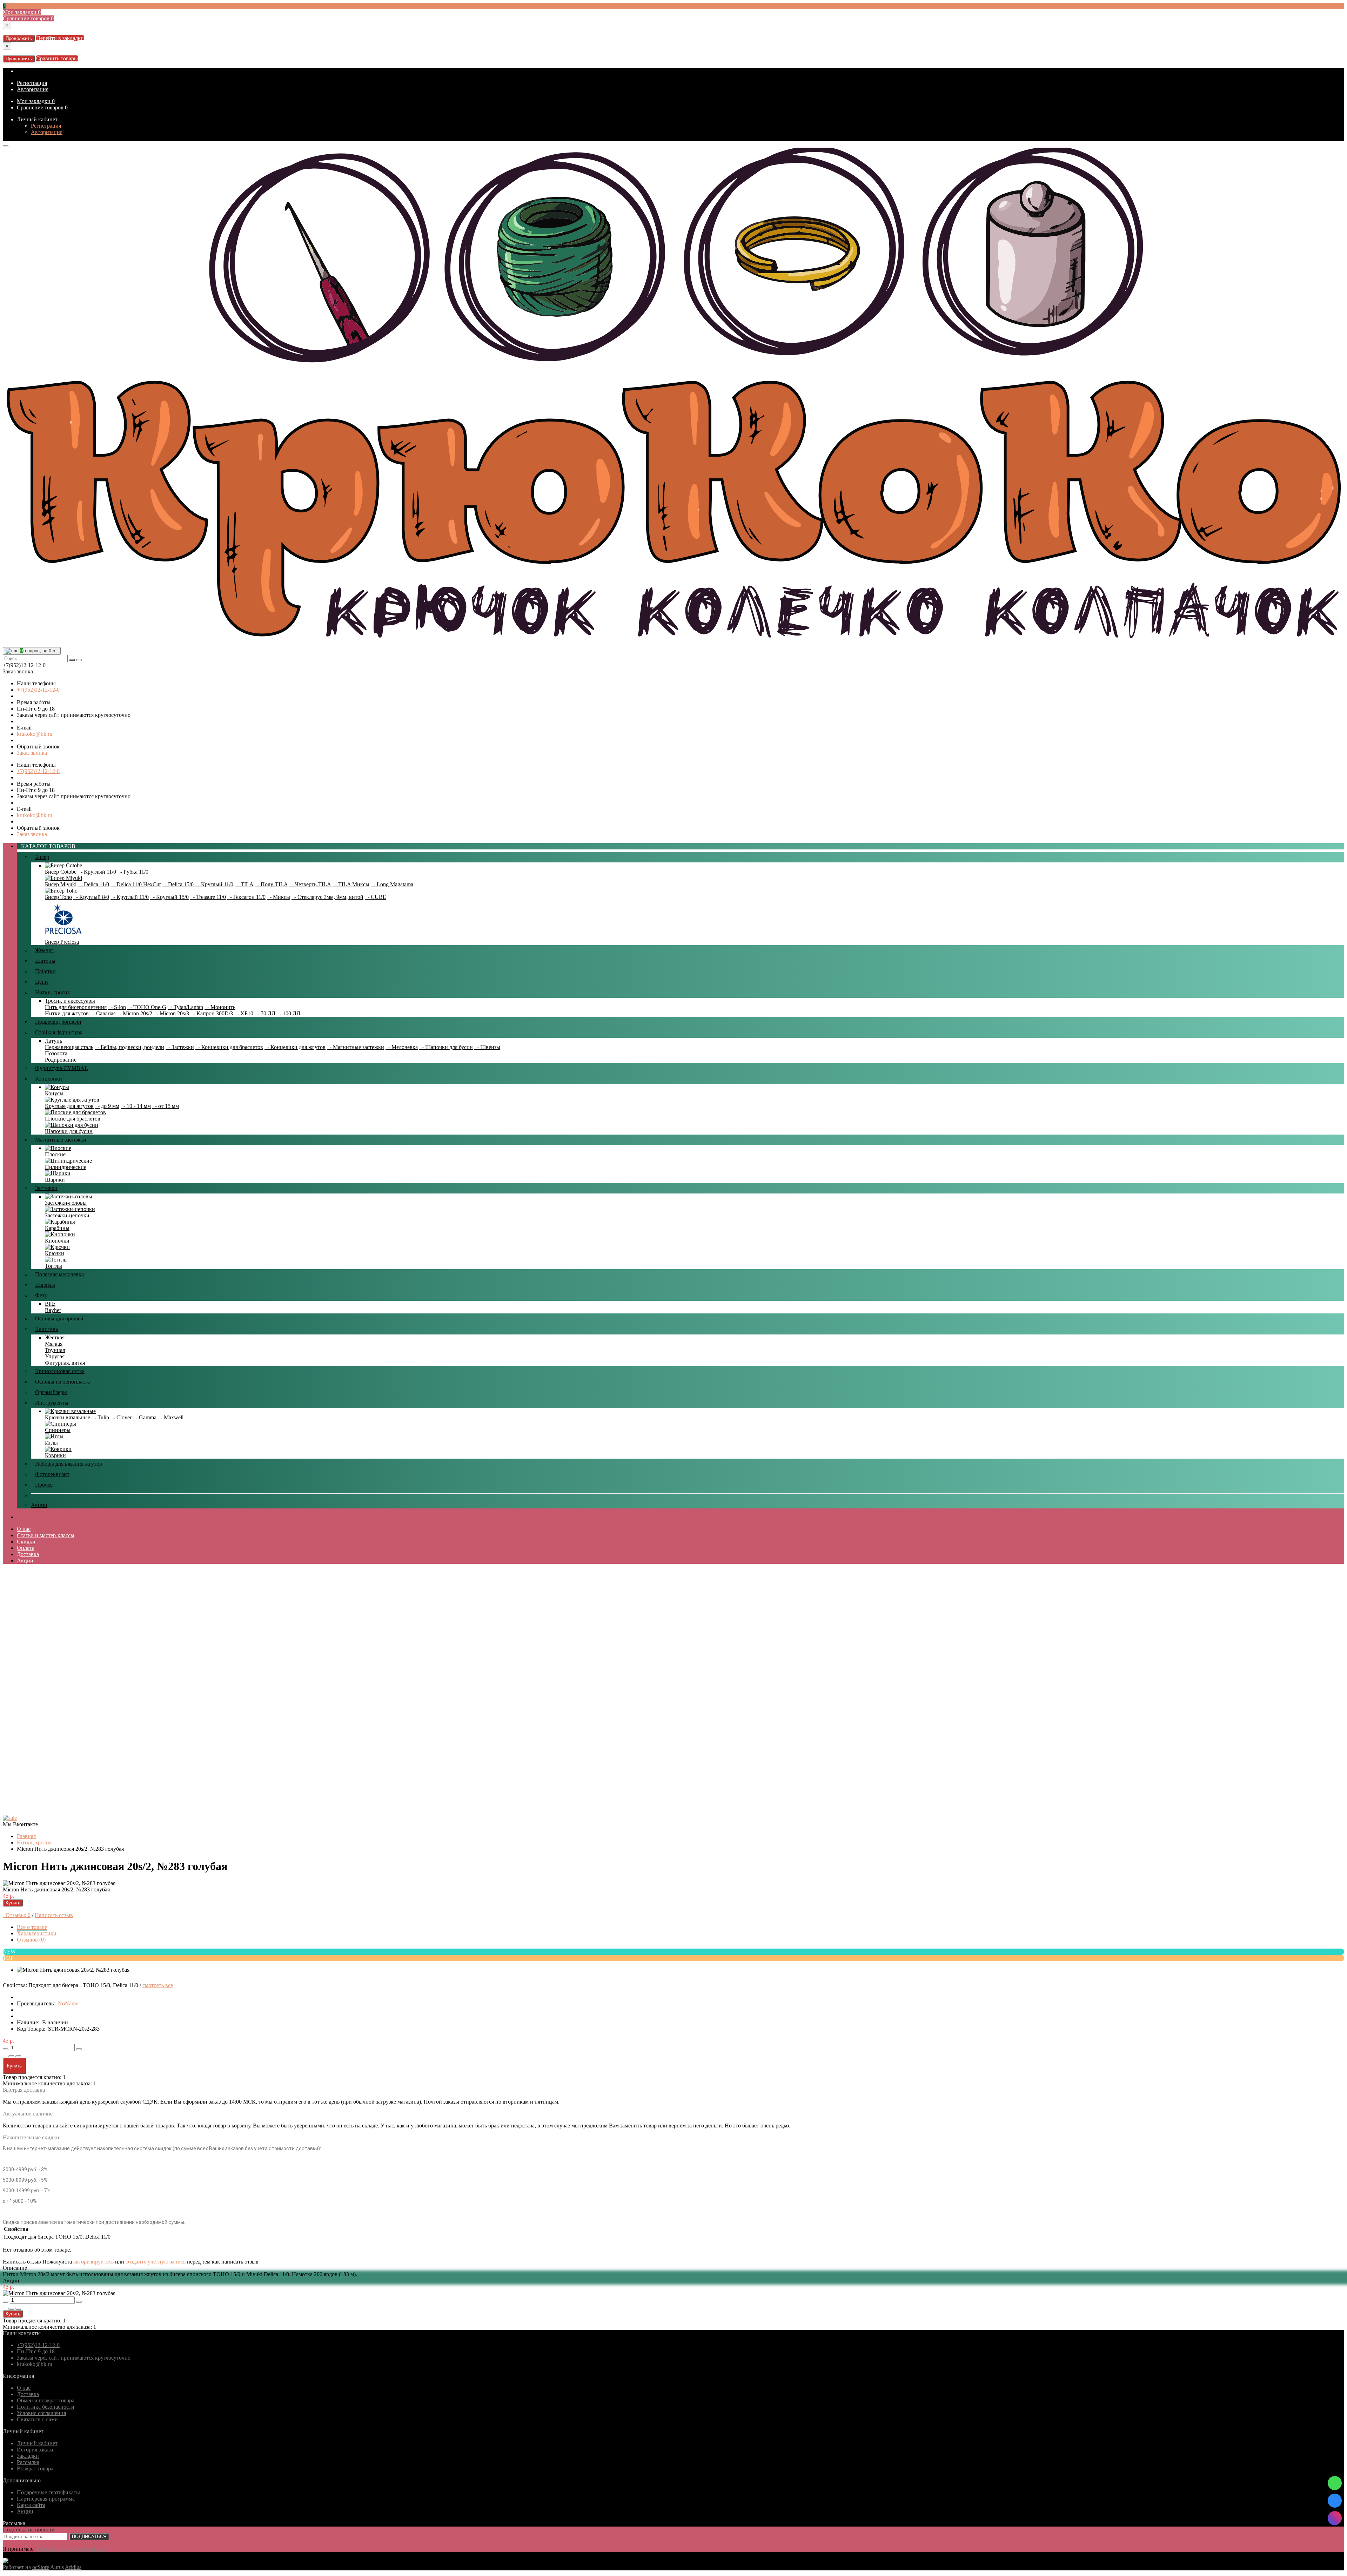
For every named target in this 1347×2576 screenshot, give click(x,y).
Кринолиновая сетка (60, 1371)
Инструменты (52, 1403)
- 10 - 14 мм (136, 1106)
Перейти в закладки (60, 38)
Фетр (41, 1295)
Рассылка (28, 2462)
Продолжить (19, 38)
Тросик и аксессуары (70, 1001)
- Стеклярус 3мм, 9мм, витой (327, 897)
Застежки (46, 1188)
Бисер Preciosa (62, 942)
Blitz (50, 1304)
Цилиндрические (66, 1167)
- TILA (244, 884)
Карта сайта (31, 2505)
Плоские (55, 1154)
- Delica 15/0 (178, 884)
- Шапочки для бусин (446, 1047)
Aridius (73, 2567)
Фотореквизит (52, 1474)
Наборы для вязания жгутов (69, 1464)
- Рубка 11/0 (133, 872)
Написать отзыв (54, 1915)
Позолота (56, 1053)
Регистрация (32, 83)
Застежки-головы (66, 1203)
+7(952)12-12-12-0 (38, 690)
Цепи (42, 982)
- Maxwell (171, 1417)
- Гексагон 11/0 (246, 897)
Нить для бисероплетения (76, 1007)
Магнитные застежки (61, 1140)
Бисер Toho (58, 897)
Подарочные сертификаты (48, 2492)
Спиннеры (58, 1430)
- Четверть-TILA (310, 884)
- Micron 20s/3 (171, 1013)
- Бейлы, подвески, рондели (129, 1047)
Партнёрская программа (46, 2499)
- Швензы (487, 1047)
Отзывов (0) (31, 1940)
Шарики (55, 1180)
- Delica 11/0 (93, 884)
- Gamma (145, 1417)
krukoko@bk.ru (35, 734)
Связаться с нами (37, 2419)
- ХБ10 (244, 1013)
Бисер (42, 857)
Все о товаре (32, 1927)
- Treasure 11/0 (208, 897)
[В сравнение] (18, 2056)
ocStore (41, 2567)
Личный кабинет (37, 119)
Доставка (28, 1554)
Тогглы (53, 1266)
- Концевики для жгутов (295, 1047)
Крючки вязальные (68, 1417)
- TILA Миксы (351, 884)
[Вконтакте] (1335, 2501)
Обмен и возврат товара (46, 2400)
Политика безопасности (46, 2407)
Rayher (53, 1310)
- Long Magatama (392, 884)
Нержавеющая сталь (69, 1047)
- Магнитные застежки (356, 1047)
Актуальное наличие (28, 2114)
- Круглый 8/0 (91, 897)
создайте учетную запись (156, 2262)
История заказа (35, 2450)
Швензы (45, 1285)
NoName (68, 2003)
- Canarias (103, 1013)
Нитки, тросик (53, 992)
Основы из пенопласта (62, 1382)
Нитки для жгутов (67, 1013)
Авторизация (33, 89)
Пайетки (45, 971)
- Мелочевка (402, 1047)
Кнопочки (57, 1241)
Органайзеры (51, 1392)
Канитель (46, 1329)
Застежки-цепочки (67, 1215)
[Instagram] (1335, 2518)
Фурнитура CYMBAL (62, 1068)
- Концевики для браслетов (229, 1047)
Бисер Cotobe (61, 872)
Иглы (51, 1443)
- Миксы (279, 897)
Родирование (61, 1060)
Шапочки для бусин (69, 1131)
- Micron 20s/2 (135, 1013)
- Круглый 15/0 (169, 897)
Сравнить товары (57, 58)
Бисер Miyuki (61, 884)
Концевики (49, 1079)
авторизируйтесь (93, 2262)
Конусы (54, 1093)
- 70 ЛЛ (265, 1013)
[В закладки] (11, 2056)
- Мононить (220, 1007)
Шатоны (45, 961)
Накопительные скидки (31, 2137)
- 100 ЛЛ (289, 1013)
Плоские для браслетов (73, 1119)
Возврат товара (35, 2469)
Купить (13, 1903)
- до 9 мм (107, 1106)
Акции (39, 1505)
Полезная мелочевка (59, 1274)
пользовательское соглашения (71, 2549)
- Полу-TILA (271, 884)
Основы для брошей (59, 1319)
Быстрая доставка (24, 2090)
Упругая (55, 1356)
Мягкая (54, 1344)
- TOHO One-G (147, 1007)
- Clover (121, 1417)
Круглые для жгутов (69, 1106)
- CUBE (376, 897)
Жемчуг (44, 950)
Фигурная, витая (65, 1363)
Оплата (26, 1548)
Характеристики (37, 1933)
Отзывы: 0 (17, 1915)
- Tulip (100, 1417)
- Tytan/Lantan (185, 1007)
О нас (24, 1529)
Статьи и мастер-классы (46, 1535)
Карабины (57, 1228)
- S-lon (117, 1007)
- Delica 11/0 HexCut (136, 884)
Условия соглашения (41, 2413)
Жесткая (55, 1337)
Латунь (53, 1041)
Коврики (55, 1455)
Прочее (44, 1485)
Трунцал (55, 1350)
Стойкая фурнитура (59, 1032)
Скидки (26, 1542)
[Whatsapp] (1335, 2483)
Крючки (55, 1253)
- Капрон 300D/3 (212, 1013)
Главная (26, 1836)
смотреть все (158, 1985)
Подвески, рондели (58, 1022)
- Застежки (180, 1047)
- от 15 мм (166, 1106)
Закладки (28, 2456)
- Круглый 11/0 (97, 872)
